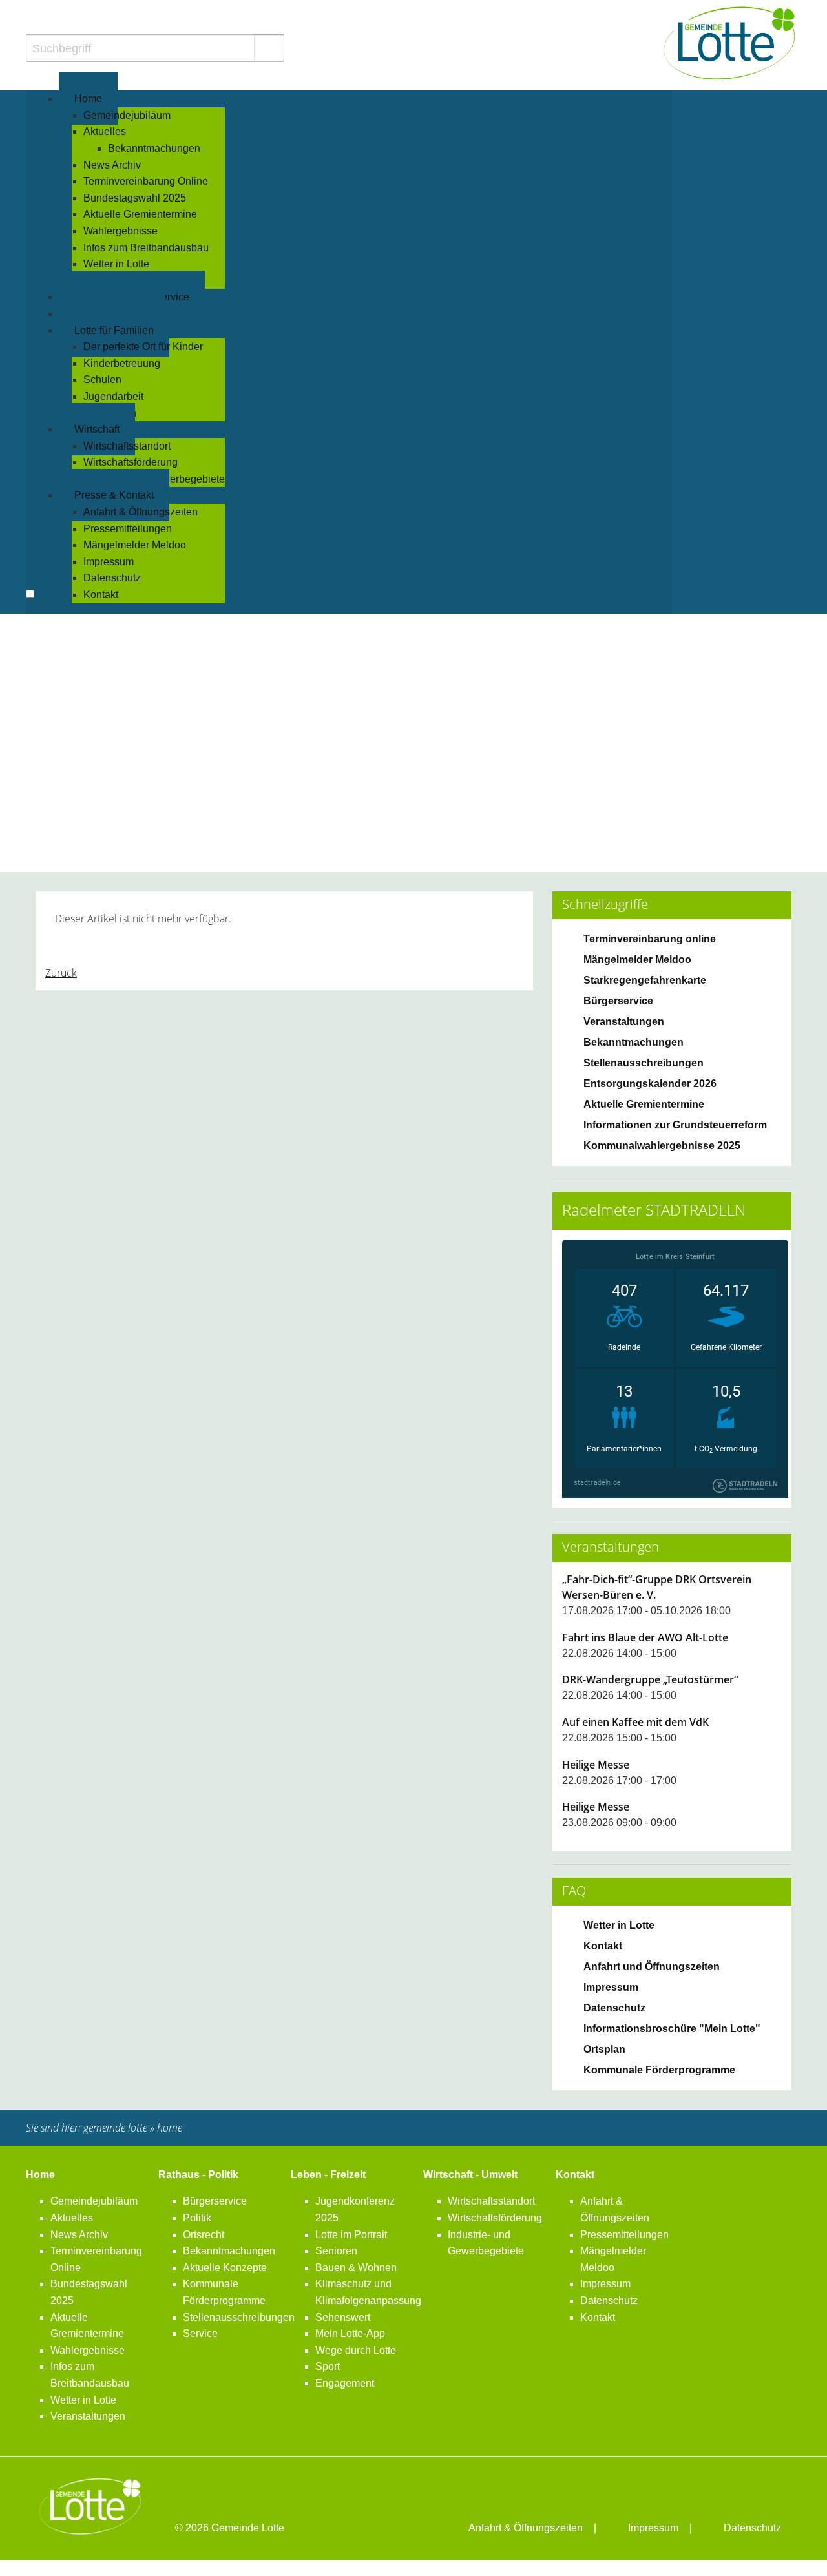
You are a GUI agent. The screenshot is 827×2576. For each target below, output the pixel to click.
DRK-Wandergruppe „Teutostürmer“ (650, 1679)
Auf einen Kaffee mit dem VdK (635, 1722)
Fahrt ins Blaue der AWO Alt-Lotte (645, 1637)
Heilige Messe (596, 1765)
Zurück (61, 973)
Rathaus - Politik (198, 2175)
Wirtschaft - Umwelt (470, 2175)
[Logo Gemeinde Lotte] (730, 43)
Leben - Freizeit (328, 2175)
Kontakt (575, 2175)
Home (40, 2175)
